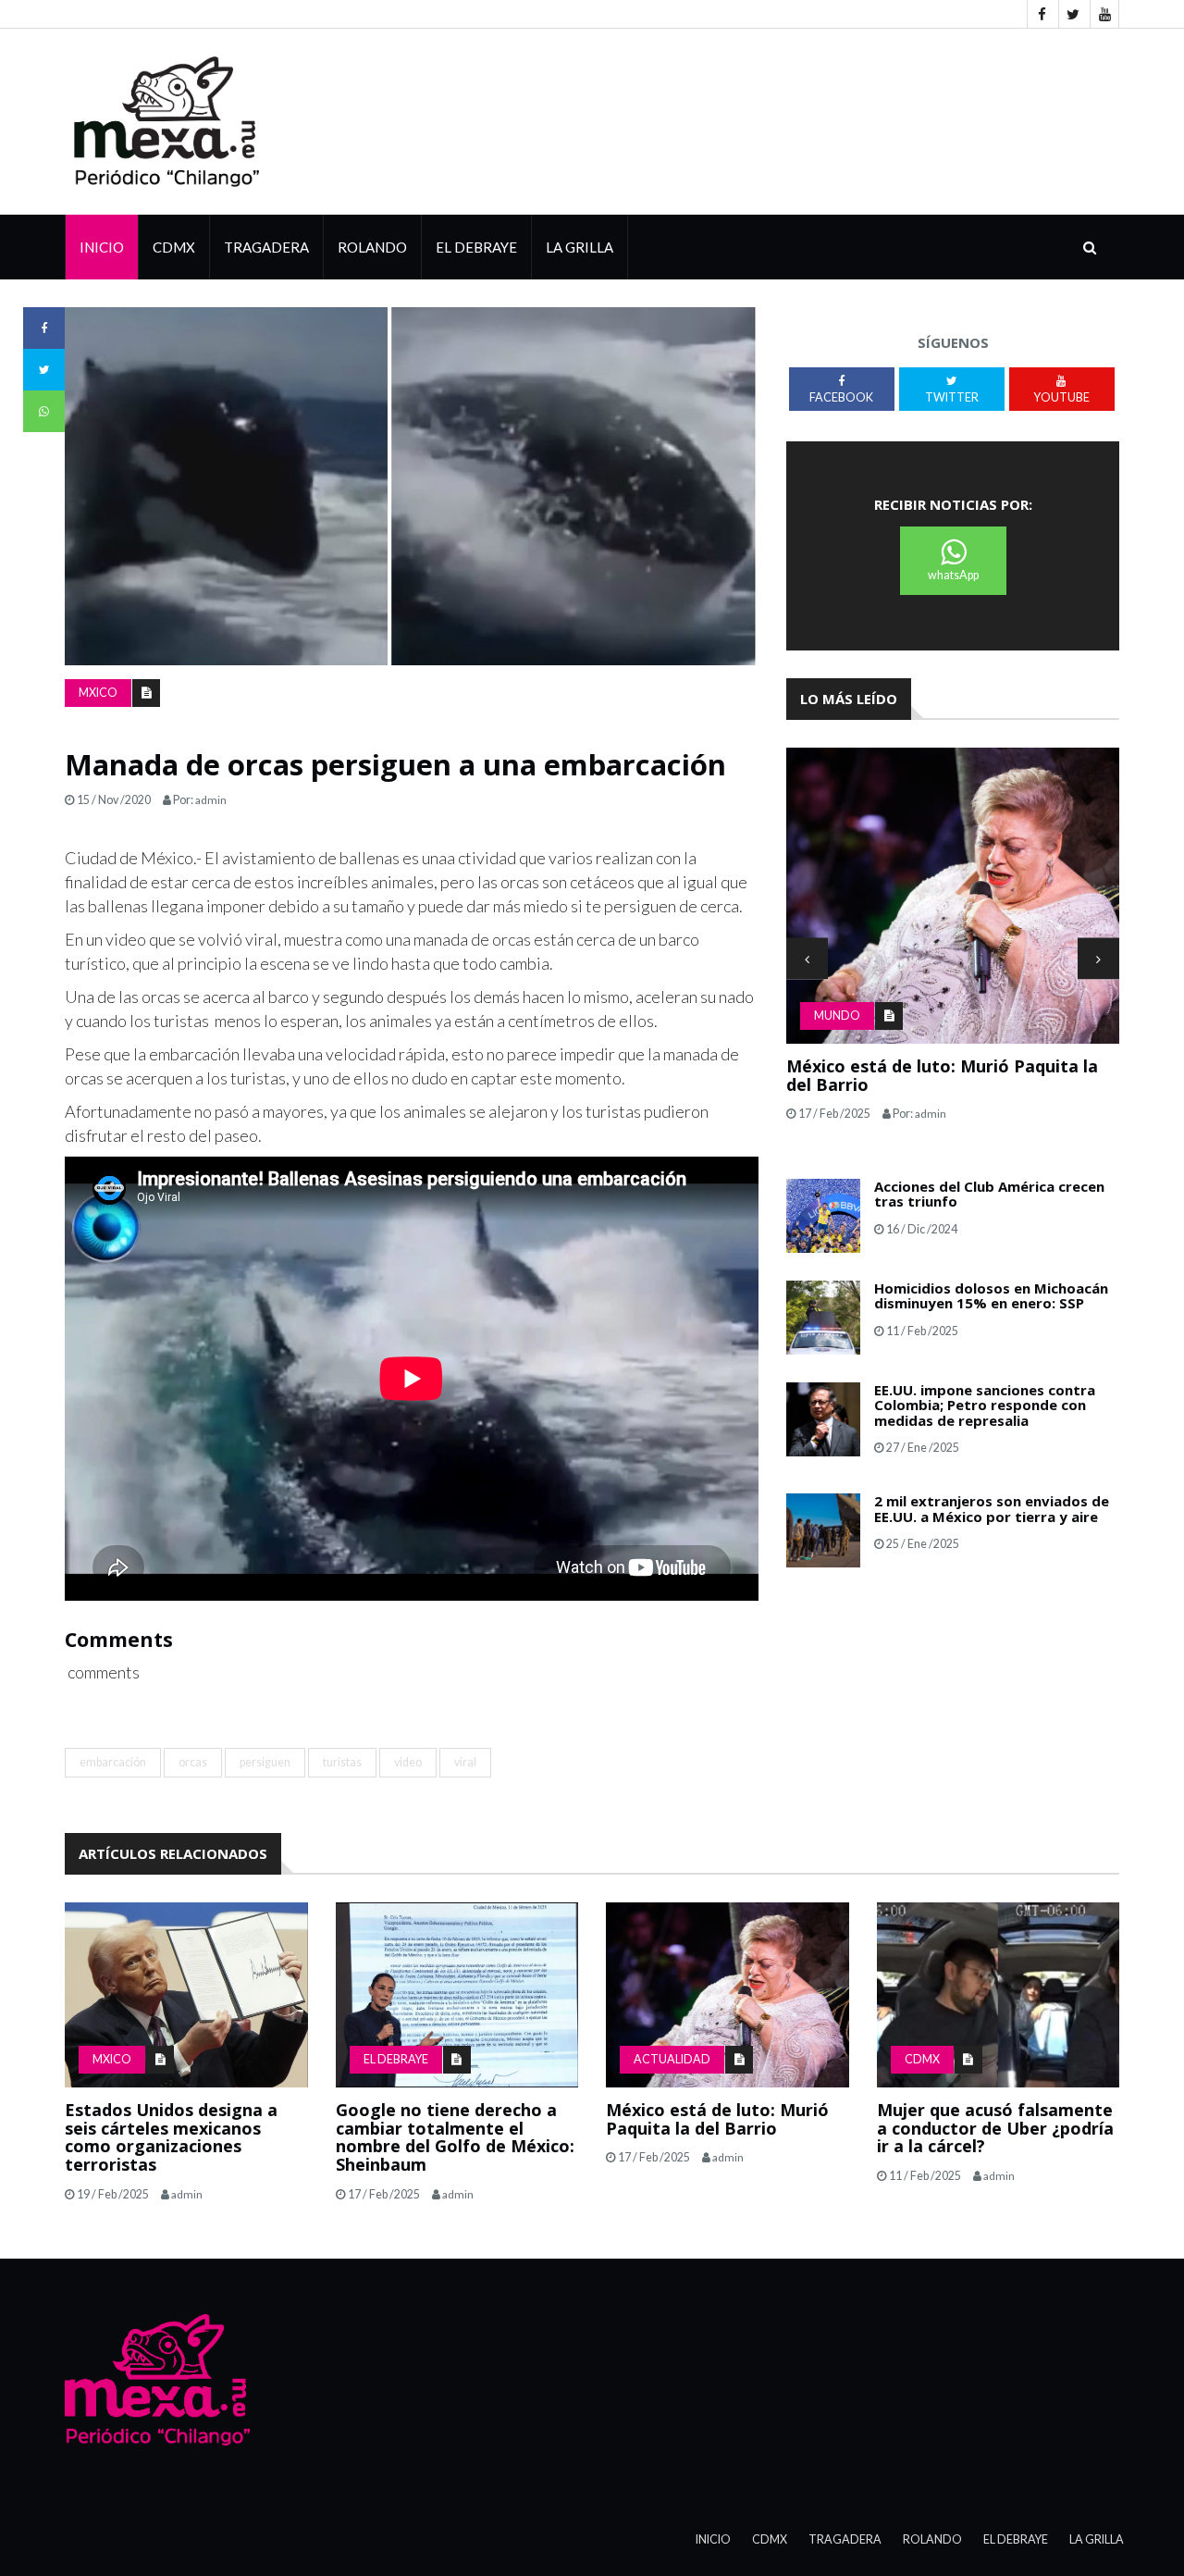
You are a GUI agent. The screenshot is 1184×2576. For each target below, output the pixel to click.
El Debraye (476, 247)
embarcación (113, 1762)
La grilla (580, 247)
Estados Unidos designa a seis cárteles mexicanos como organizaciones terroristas (171, 2137)
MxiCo (98, 693)
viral (465, 1762)
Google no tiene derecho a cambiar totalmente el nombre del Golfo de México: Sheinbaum (455, 2137)
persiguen (265, 1762)
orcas (193, 1762)
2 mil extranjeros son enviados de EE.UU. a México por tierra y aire (992, 1509)
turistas (342, 1762)
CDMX (174, 247)
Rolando (372, 247)
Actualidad (672, 2059)
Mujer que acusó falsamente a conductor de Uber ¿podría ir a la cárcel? (995, 2128)
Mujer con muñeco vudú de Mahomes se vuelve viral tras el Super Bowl (952, 1075)
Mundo (837, 1016)
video (408, 1762)
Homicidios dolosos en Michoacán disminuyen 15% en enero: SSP (991, 1296)
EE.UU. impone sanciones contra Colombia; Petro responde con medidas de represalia (985, 1405)
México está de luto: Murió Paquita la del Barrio (717, 2119)
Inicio (102, 247)
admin (211, 800)
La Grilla (1097, 2539)
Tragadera (266, 247)
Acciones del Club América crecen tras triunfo (989, 1194)
